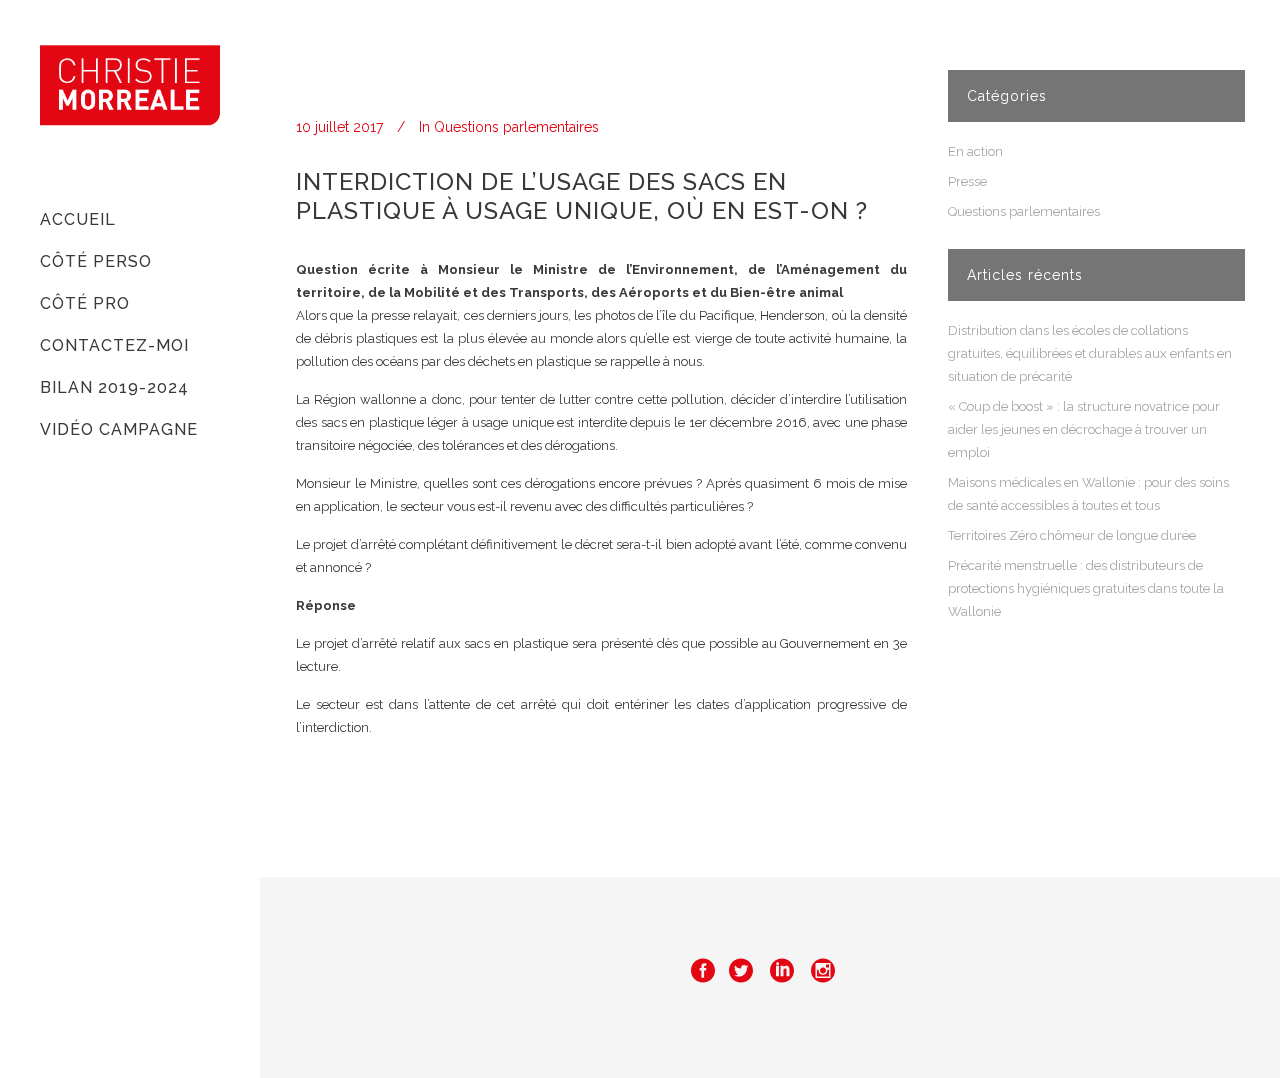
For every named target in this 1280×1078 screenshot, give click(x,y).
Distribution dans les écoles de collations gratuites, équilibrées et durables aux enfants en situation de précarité (1090, 353)
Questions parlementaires (516, 127)
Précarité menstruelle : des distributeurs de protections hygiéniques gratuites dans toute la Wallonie (1086, 588)
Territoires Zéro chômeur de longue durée (1072, 535)
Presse (967, 181)
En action (975, 151)
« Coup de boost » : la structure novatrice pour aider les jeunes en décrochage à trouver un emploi (1084, 429)
